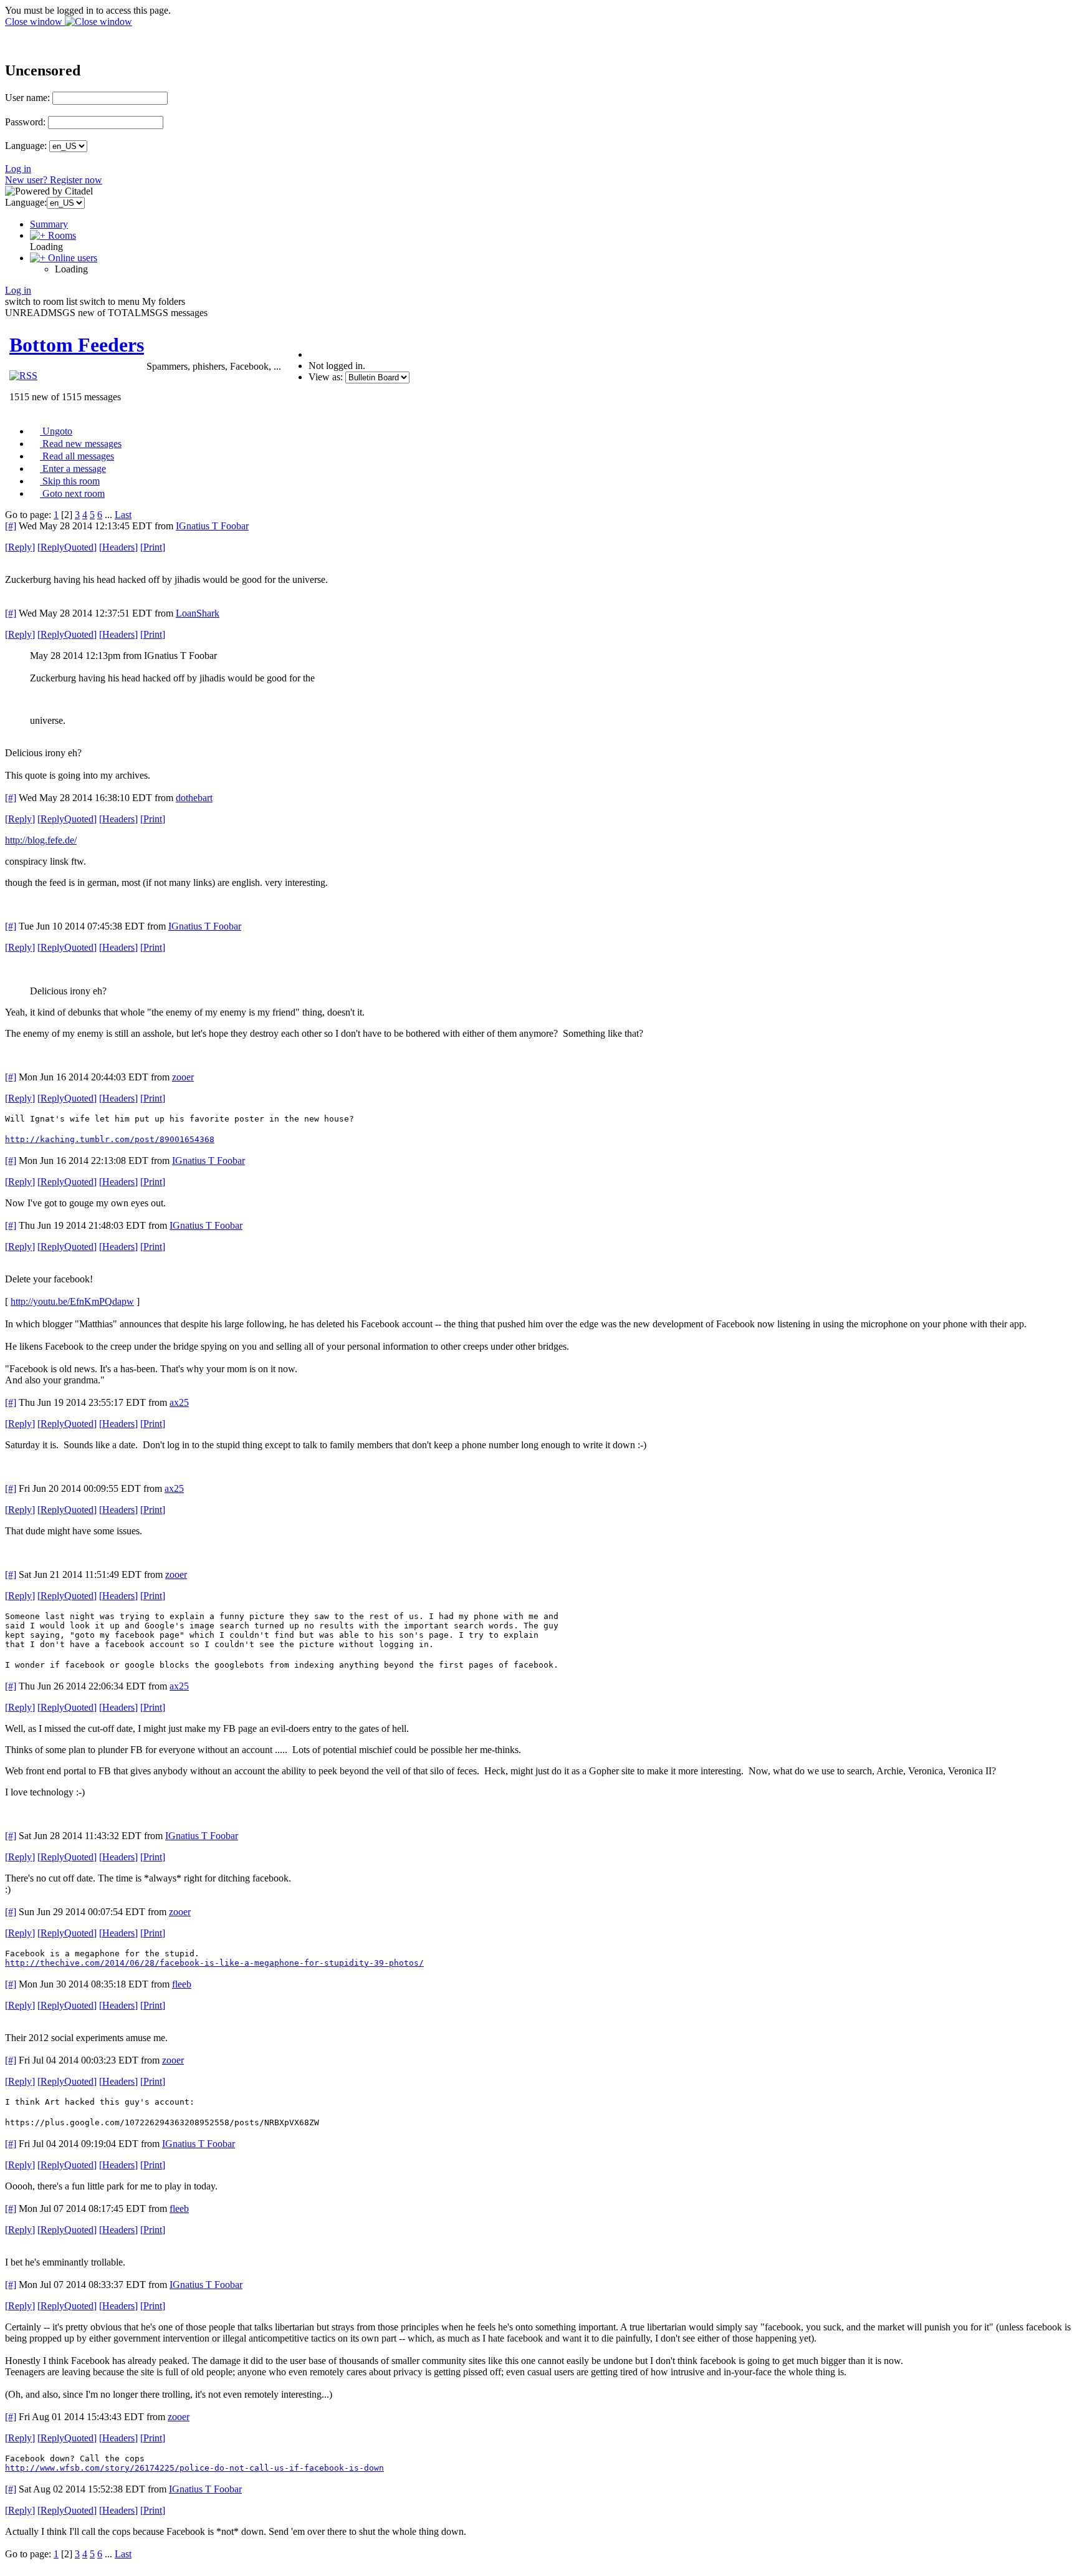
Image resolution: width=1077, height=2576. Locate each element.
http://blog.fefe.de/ (41, 840)
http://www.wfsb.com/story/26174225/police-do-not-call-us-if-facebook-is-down (194, 2468)
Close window (35, 22)
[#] (11, 526)
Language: (26, 146)
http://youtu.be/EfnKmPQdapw (72, 1301)
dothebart (194, 798)
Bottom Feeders (77, 345)
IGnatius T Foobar (212, 526)
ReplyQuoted (67, 547)
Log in (18, 169)
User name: (27, 98)
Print (153, 547)
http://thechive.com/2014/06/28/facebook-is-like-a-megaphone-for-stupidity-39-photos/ (214, 1963)
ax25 (179, 1402)
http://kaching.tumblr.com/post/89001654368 (110, 1139)
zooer (183, 1077)
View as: (326, 377)
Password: (25, 122)
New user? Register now (54, 180)
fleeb (182, 1984)
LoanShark (198, 613)
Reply (20, 547)
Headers (118, 547)
